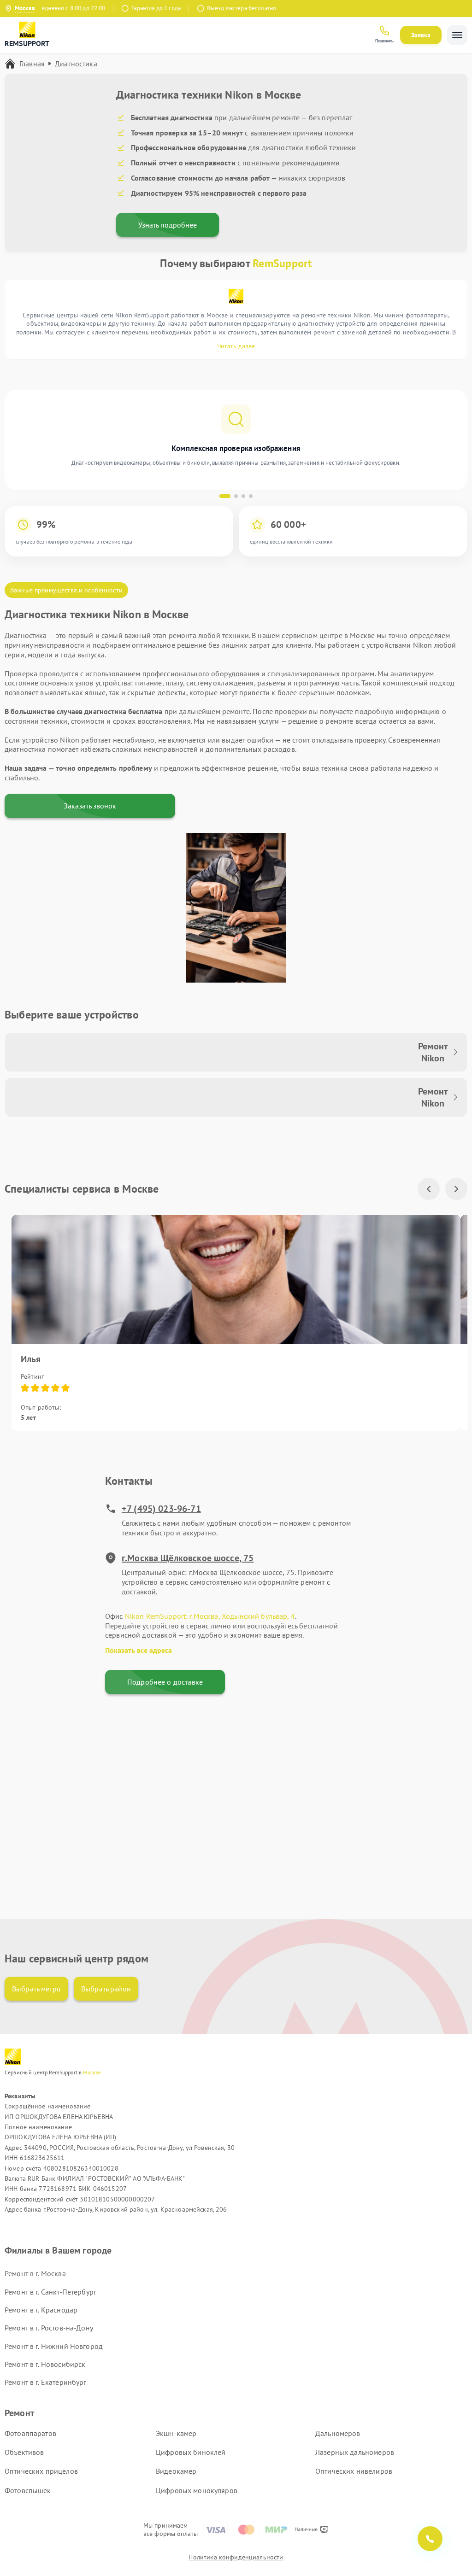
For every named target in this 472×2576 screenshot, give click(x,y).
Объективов (24, 2452)
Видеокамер (176, 2471)
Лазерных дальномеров (355, 2452)
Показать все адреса (139, 1650)
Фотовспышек (28, 2490)
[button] (225, 496)
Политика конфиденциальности (236, 2557)
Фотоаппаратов (30, 2433)
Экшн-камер (176, 2433)
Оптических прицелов (41, 2471)
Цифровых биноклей (191, 2452)
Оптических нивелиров (354, 2471)
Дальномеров (338, 2433)
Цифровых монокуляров (197, 2490)
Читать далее (236, 346)
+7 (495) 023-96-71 (161, 1509)
